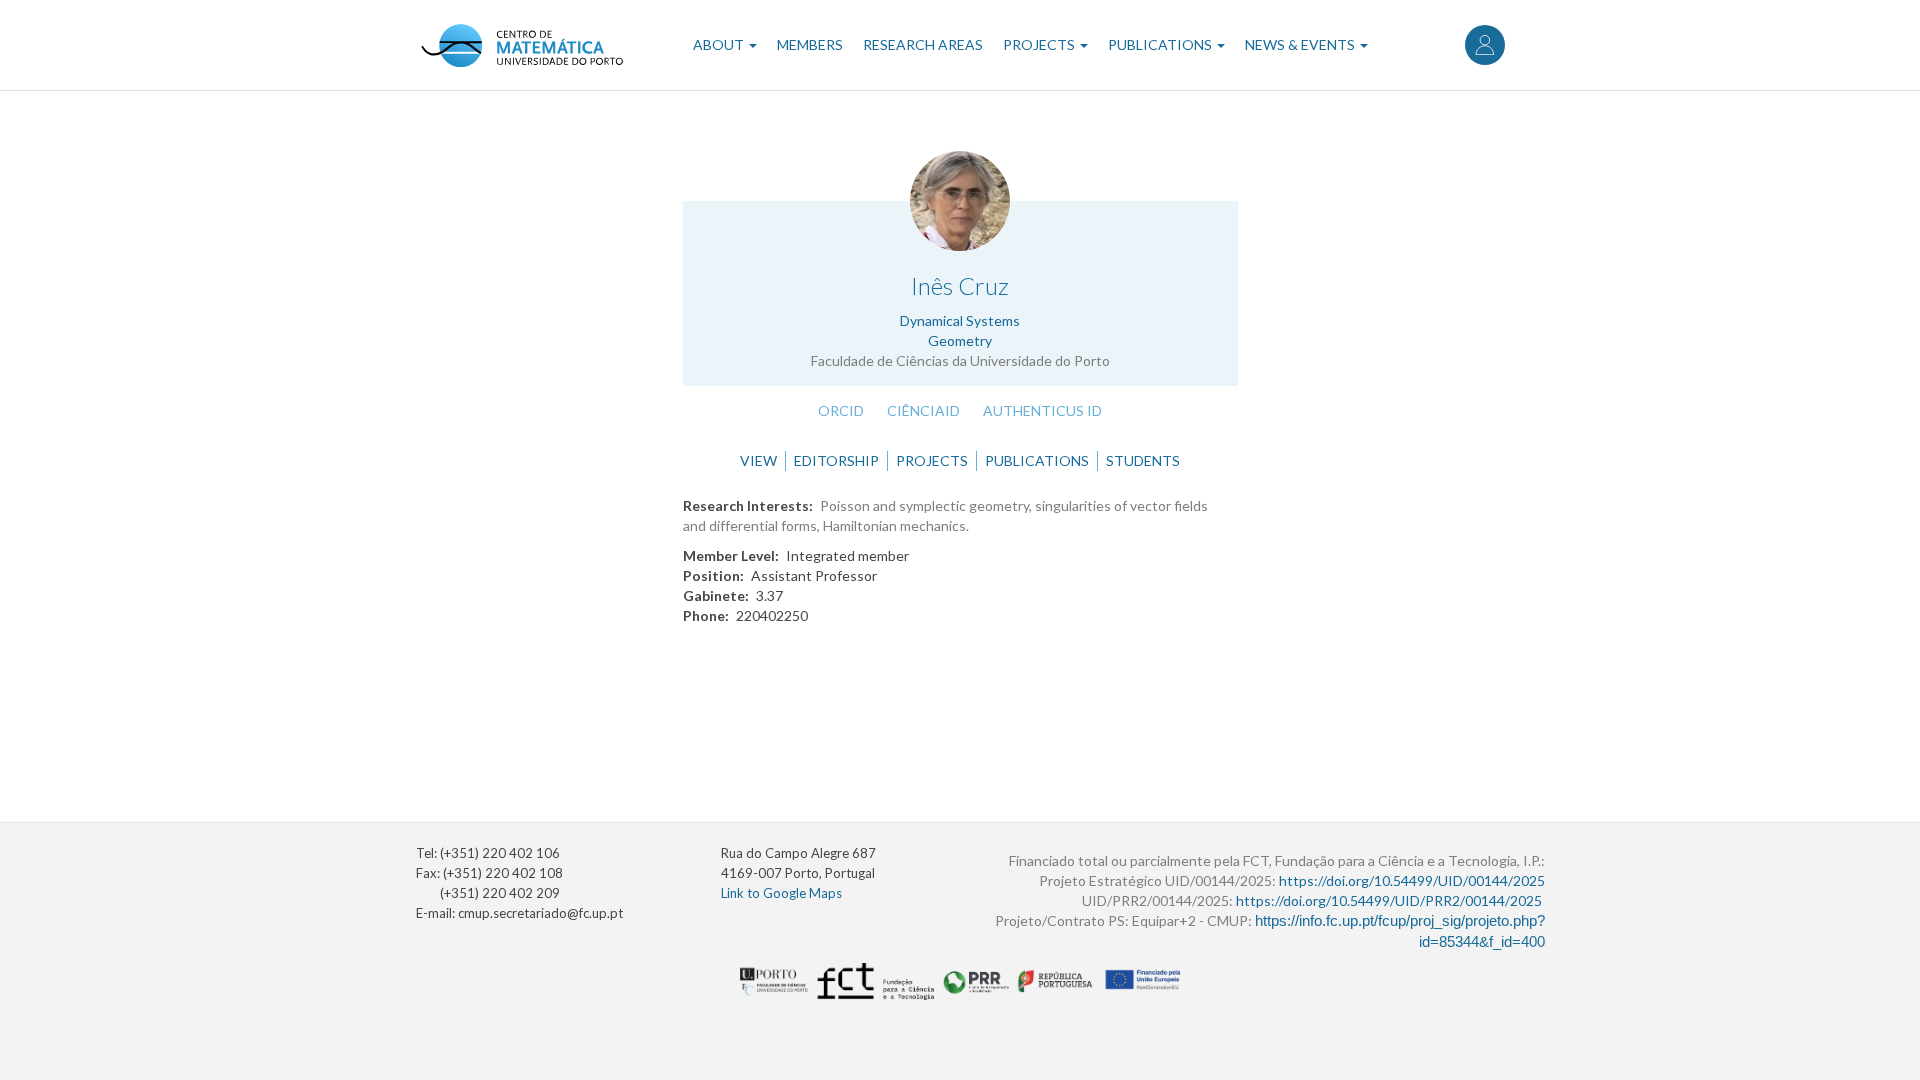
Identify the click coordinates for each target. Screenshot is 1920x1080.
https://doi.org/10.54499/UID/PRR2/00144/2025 (1389, 900)
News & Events (1301, 44)
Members (810, 44)
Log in (1485, 45)
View (758, 460)
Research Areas (923, 44)
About (720, 44)
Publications (1161, 44)
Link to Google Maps (781, 893)
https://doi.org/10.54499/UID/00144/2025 (1412, 880)
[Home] (521, 45)
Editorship (836, 460)
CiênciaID (923, 410)
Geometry (960, 340)
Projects (1040, 44)
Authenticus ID (1042, 410)
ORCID (841, 410)
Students (1143, 460)
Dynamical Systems (960, 320)
